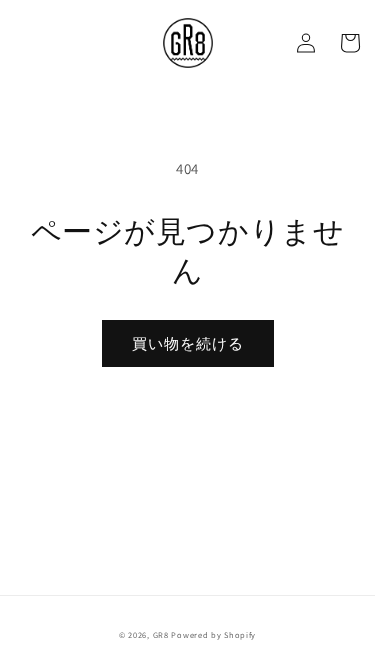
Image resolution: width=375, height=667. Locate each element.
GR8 (161, 634)
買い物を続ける (188, 343)
